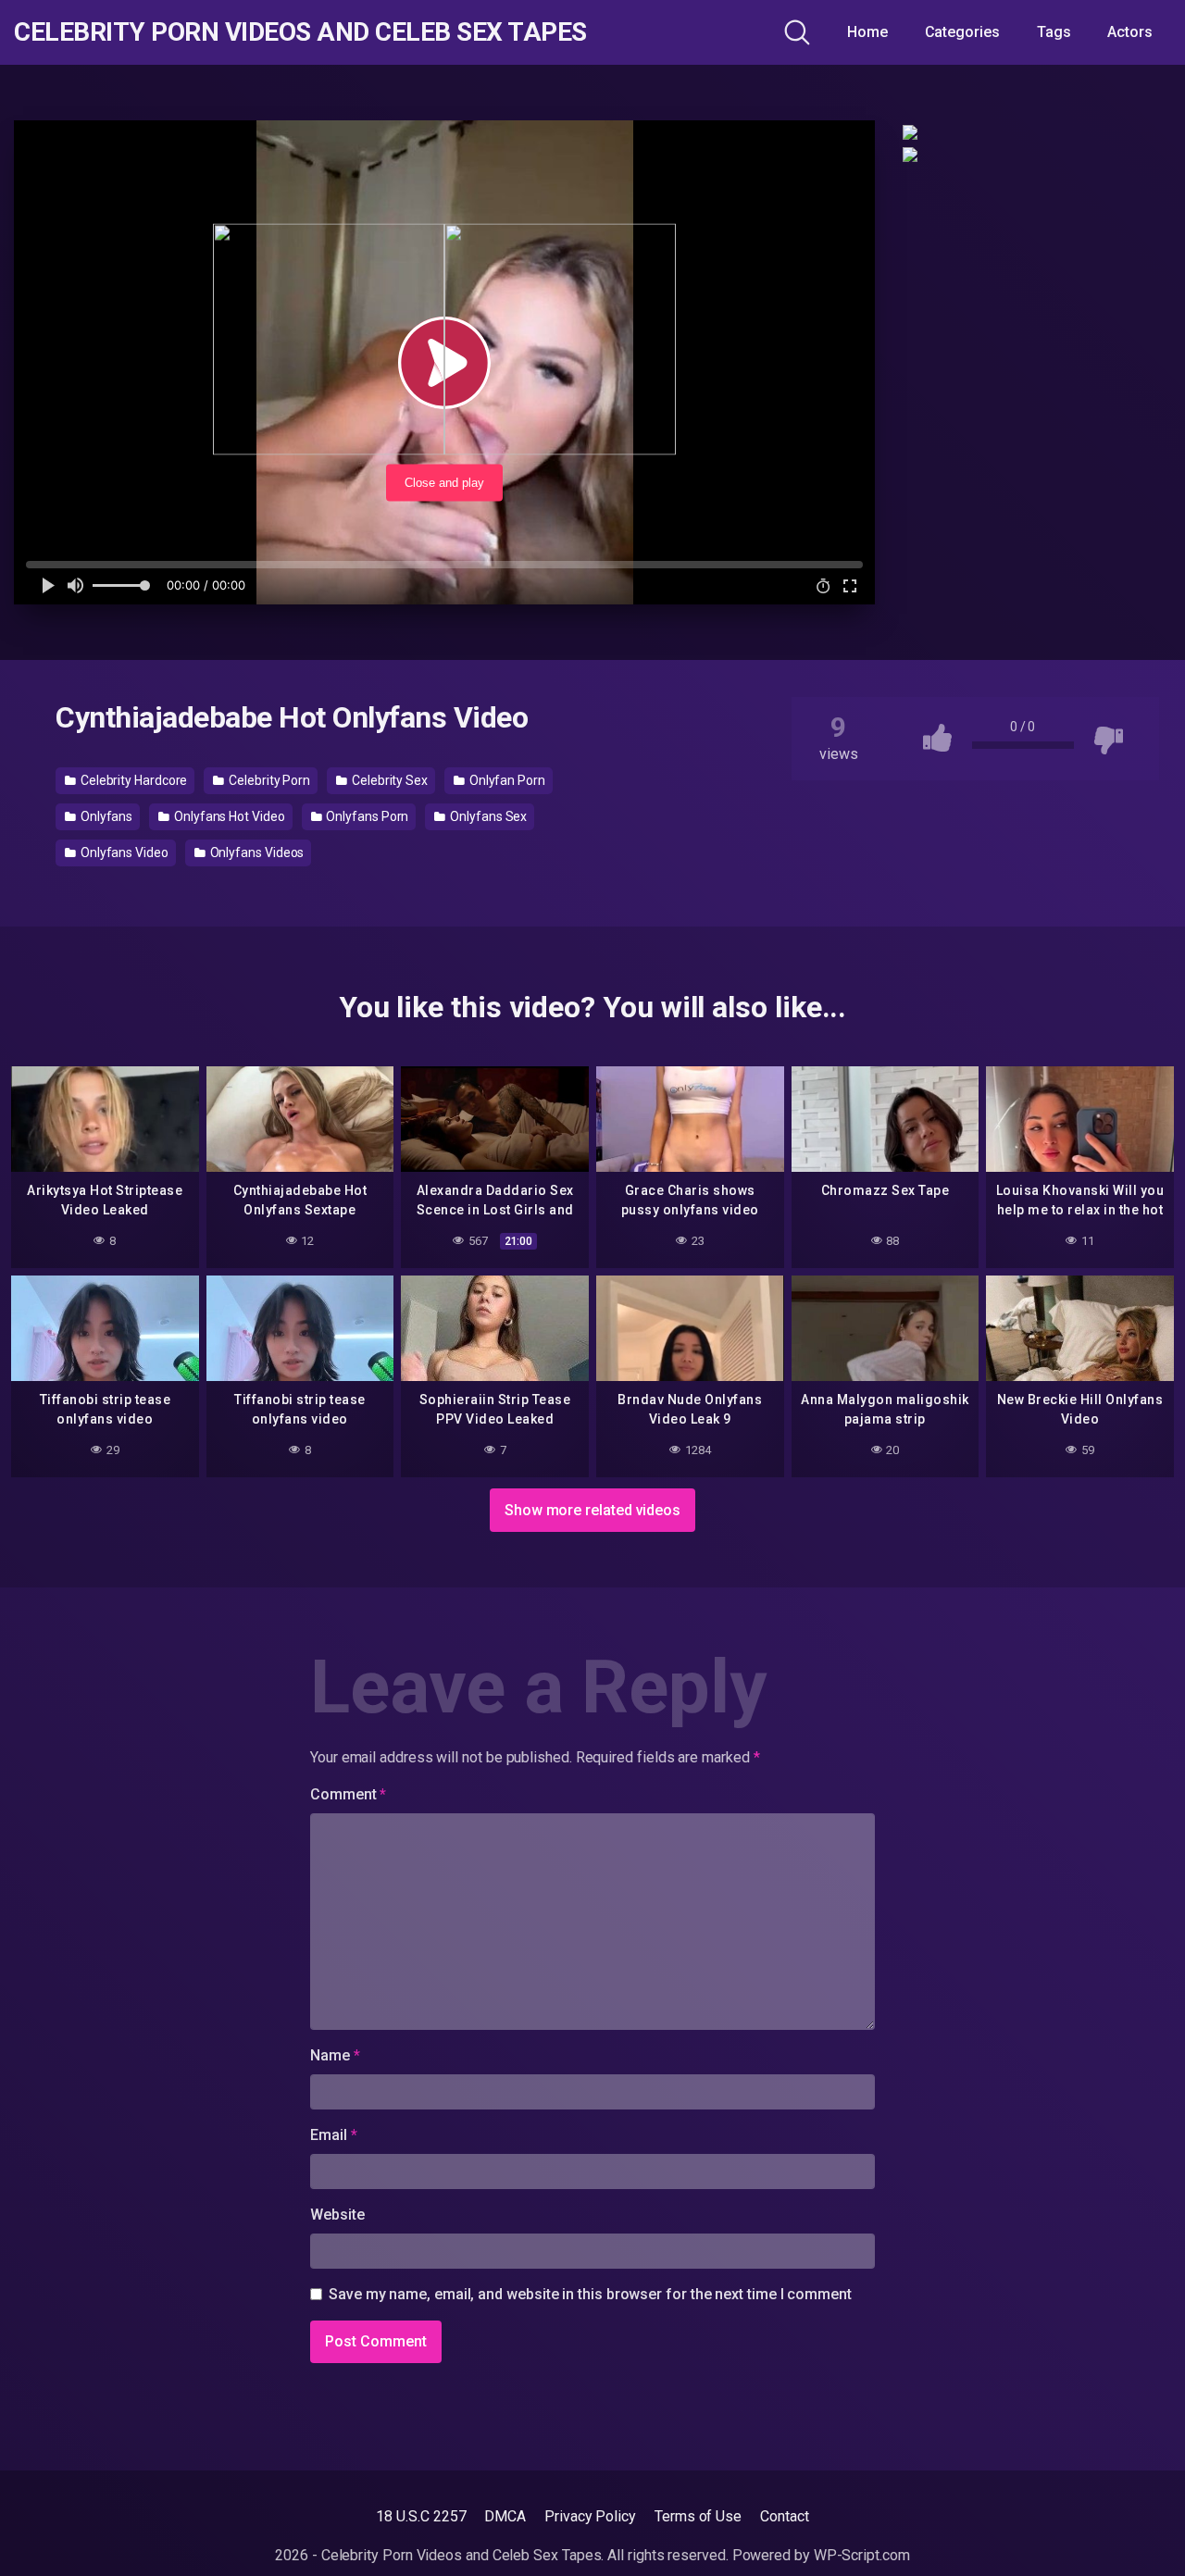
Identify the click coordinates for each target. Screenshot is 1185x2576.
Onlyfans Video (123, 852)
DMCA (505, 2516)
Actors (1130, 32)
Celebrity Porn (268, 780)
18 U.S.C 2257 (421, 2516)
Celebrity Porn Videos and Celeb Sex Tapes (300, 32)
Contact (784, 2516)
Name (335, 2055)
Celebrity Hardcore (132, 780)
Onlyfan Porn (506, 780)
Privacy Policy (590, 2516)
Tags (1054, 32)
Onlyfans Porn (367, 816)
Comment (348, 1794)
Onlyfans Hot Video (228, 816)
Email (333, 2135)
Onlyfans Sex (487, 816)
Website (337, 2215)
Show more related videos (592, 1510)
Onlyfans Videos (256, 852)
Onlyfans (105, 816)
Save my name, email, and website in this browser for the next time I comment (590, 2294)
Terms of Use (698, 2516)
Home (867, 32)
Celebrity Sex (388, 780)
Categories (962, 32)
